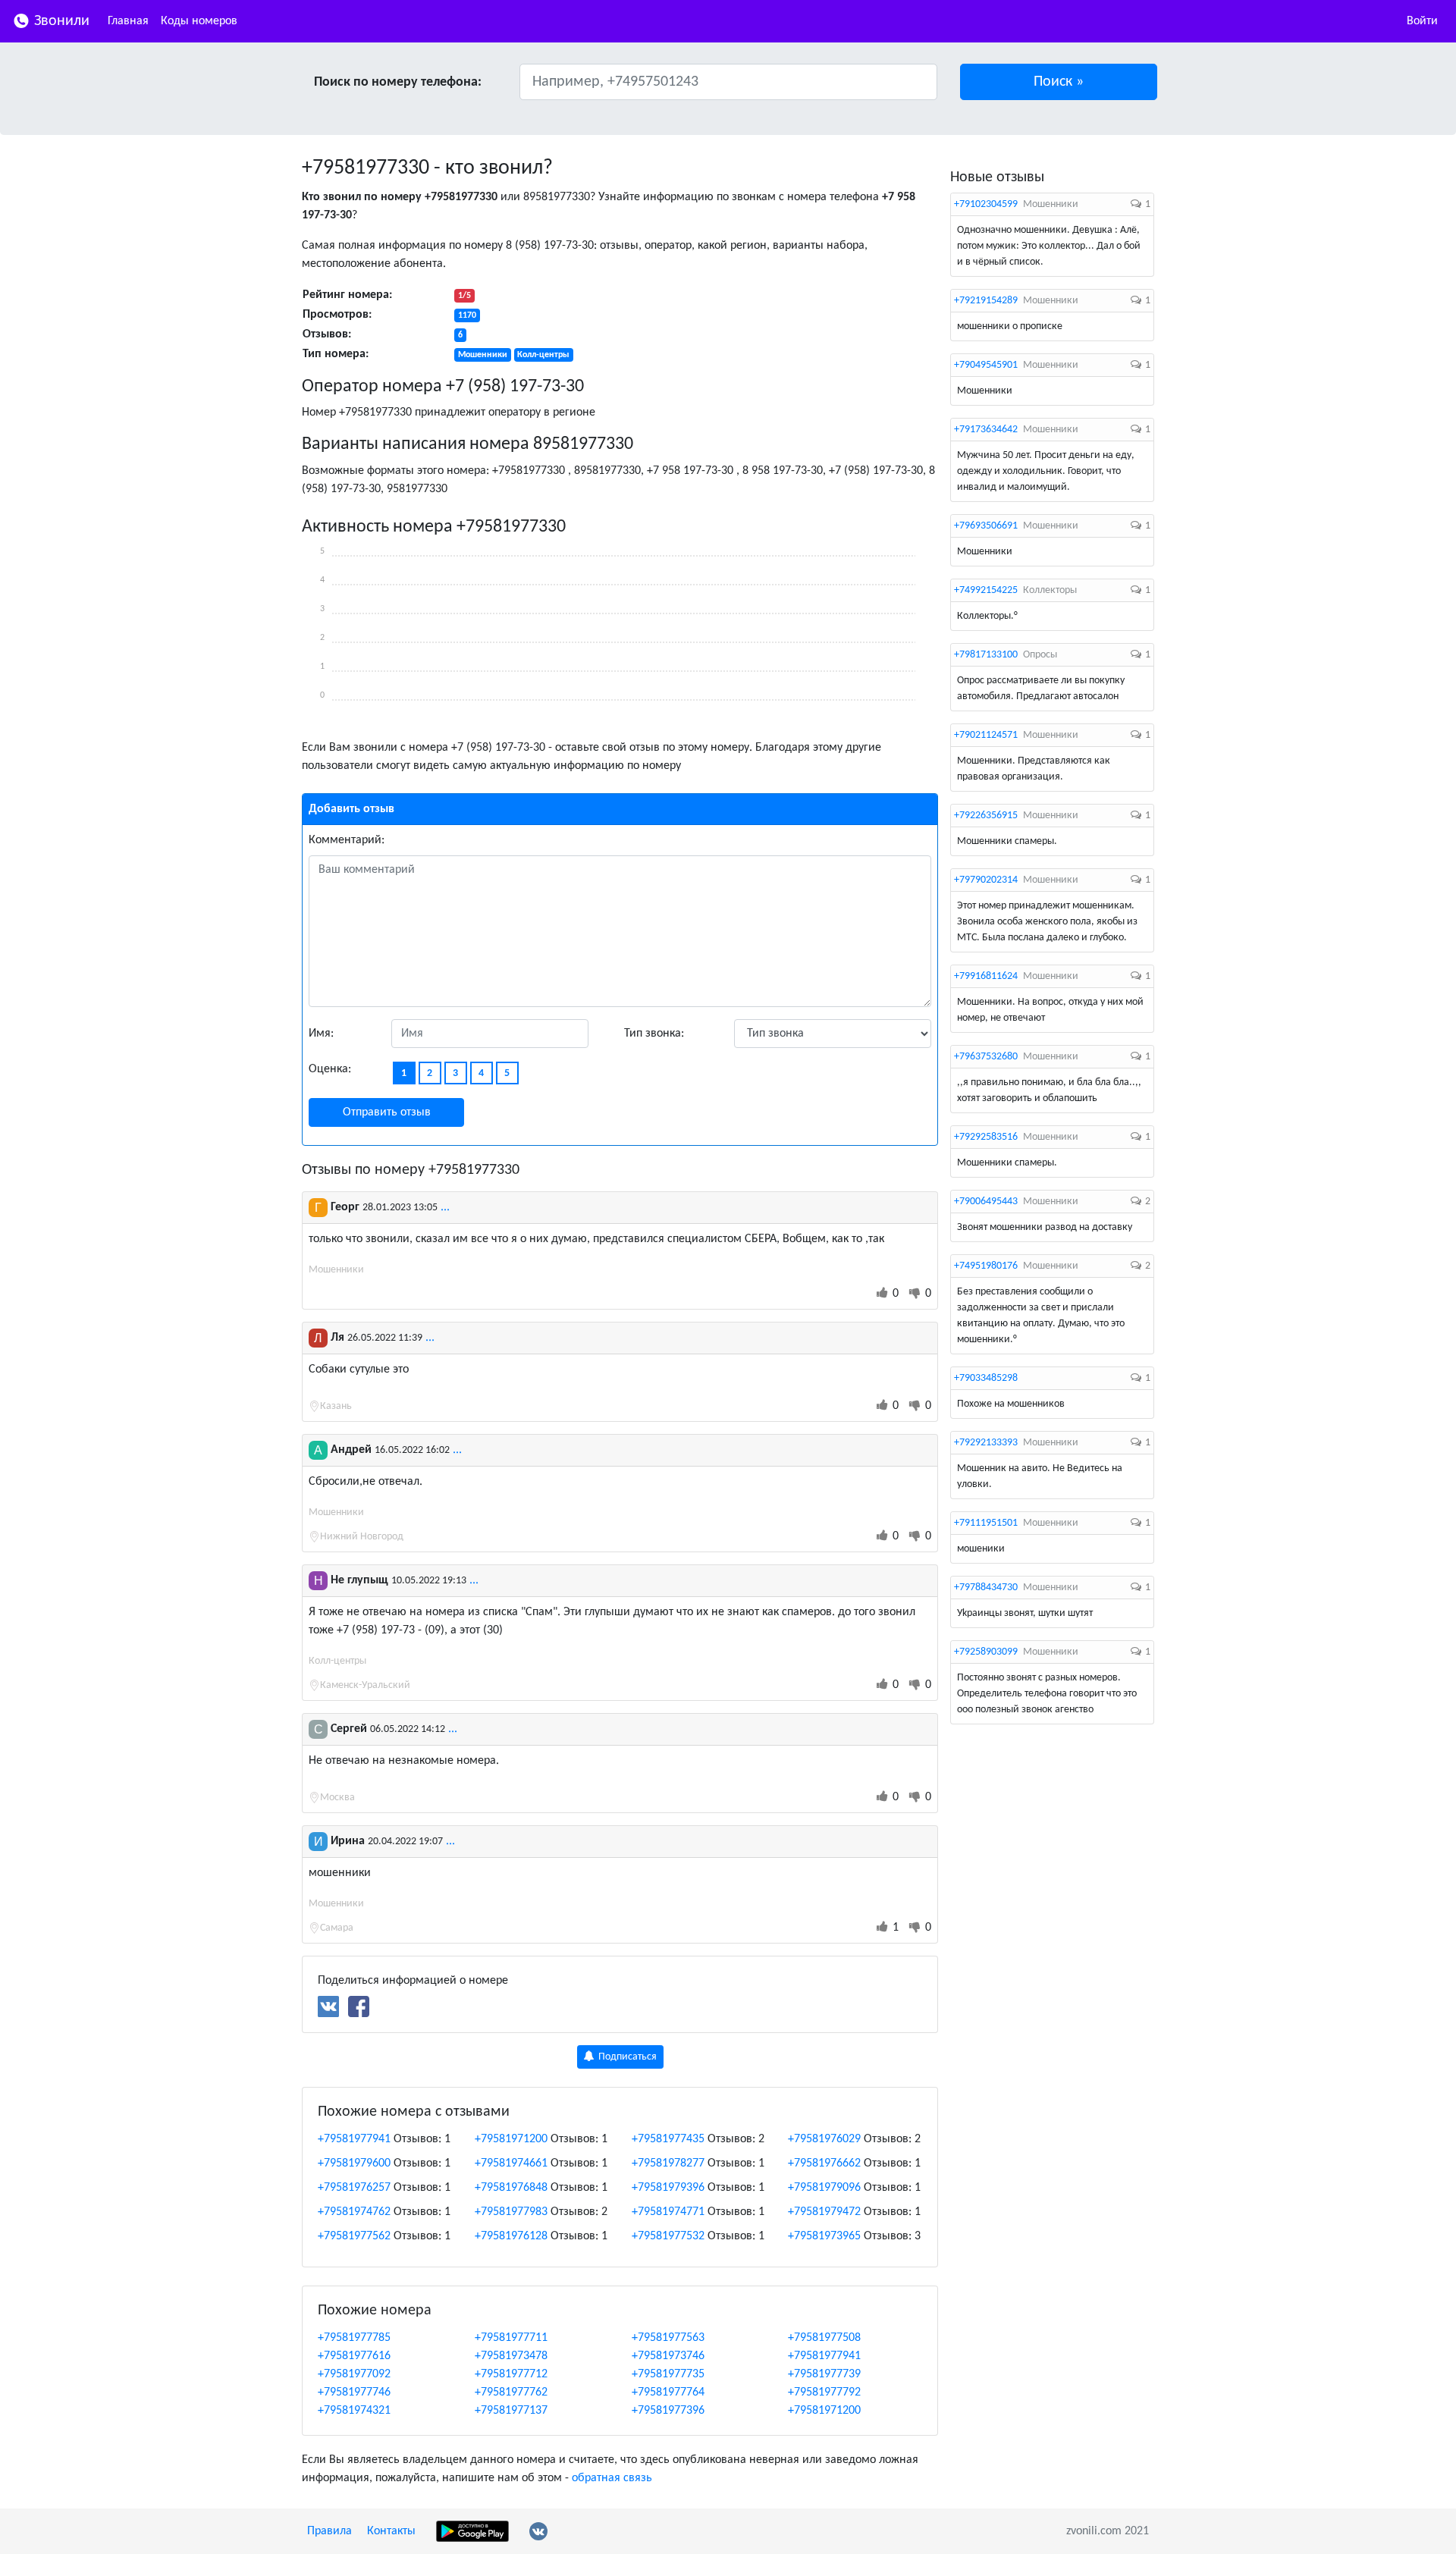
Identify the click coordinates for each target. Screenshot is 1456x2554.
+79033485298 (986, 1378)
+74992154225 (986, 590)
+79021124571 (986, 735)
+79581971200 (511, 2139)
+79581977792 (824, 2392)
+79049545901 (986, 365)
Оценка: (330, 1069)
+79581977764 (668, 2392)
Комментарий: (347, 840)
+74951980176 (986, 1266)
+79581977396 (668, 2411)
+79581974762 (354, 2212)
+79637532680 (986, 1057)
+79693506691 (986, 526)
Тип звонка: (654, 1034)
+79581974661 (511, 2163)
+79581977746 (354, 2392)
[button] (1059, 82)
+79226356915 (986, 816)
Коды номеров (199, 21)
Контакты (391, 2531)
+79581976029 (824, 2139)
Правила (329, 2531)
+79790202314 (986, 880)
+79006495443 (986, 1202)
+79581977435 (668, 2139)
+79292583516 (986, 1137)
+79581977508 (824, 2338)
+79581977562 (354, 2236)
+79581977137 (511, 2411)
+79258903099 (986, 1652)
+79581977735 (668, 2374)
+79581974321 (354, 2411)
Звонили (60, 21)
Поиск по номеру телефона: (398, 82)
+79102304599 (986, 204)
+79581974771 (668, 2212)
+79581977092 (354, 2374)
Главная (128, 21)
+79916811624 (986, 976)
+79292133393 (986, 1443)
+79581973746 (668, 2356)
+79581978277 (668, 2163)
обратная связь (612, 2478)
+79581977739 (824, 2374)
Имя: (321, 1034)
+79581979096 (824, 2188)
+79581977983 (511, 2212)
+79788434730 (986, 1588)
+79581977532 (668, 2236)
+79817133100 (986, 655)
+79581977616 (354, 2356)
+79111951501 (986, 1523)
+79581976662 (824, 2163)
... (445, 1207)
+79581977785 (354, 2338)
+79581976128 (511, 2236)
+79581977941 (354, 2139)
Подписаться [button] (626, 2057)
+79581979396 (668, 2188)
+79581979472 (824, 2212)
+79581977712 (511, 2374)
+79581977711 (511, 2338)
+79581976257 (354, 2188)
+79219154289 (986, 301)
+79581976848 (511, 2188)
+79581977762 (511, 2392)
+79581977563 (668, 2338)
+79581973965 (824, 2236)
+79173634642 (986, 430)
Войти (1422, 21)
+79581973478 (511, 2356)
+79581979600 (354, 2163)
